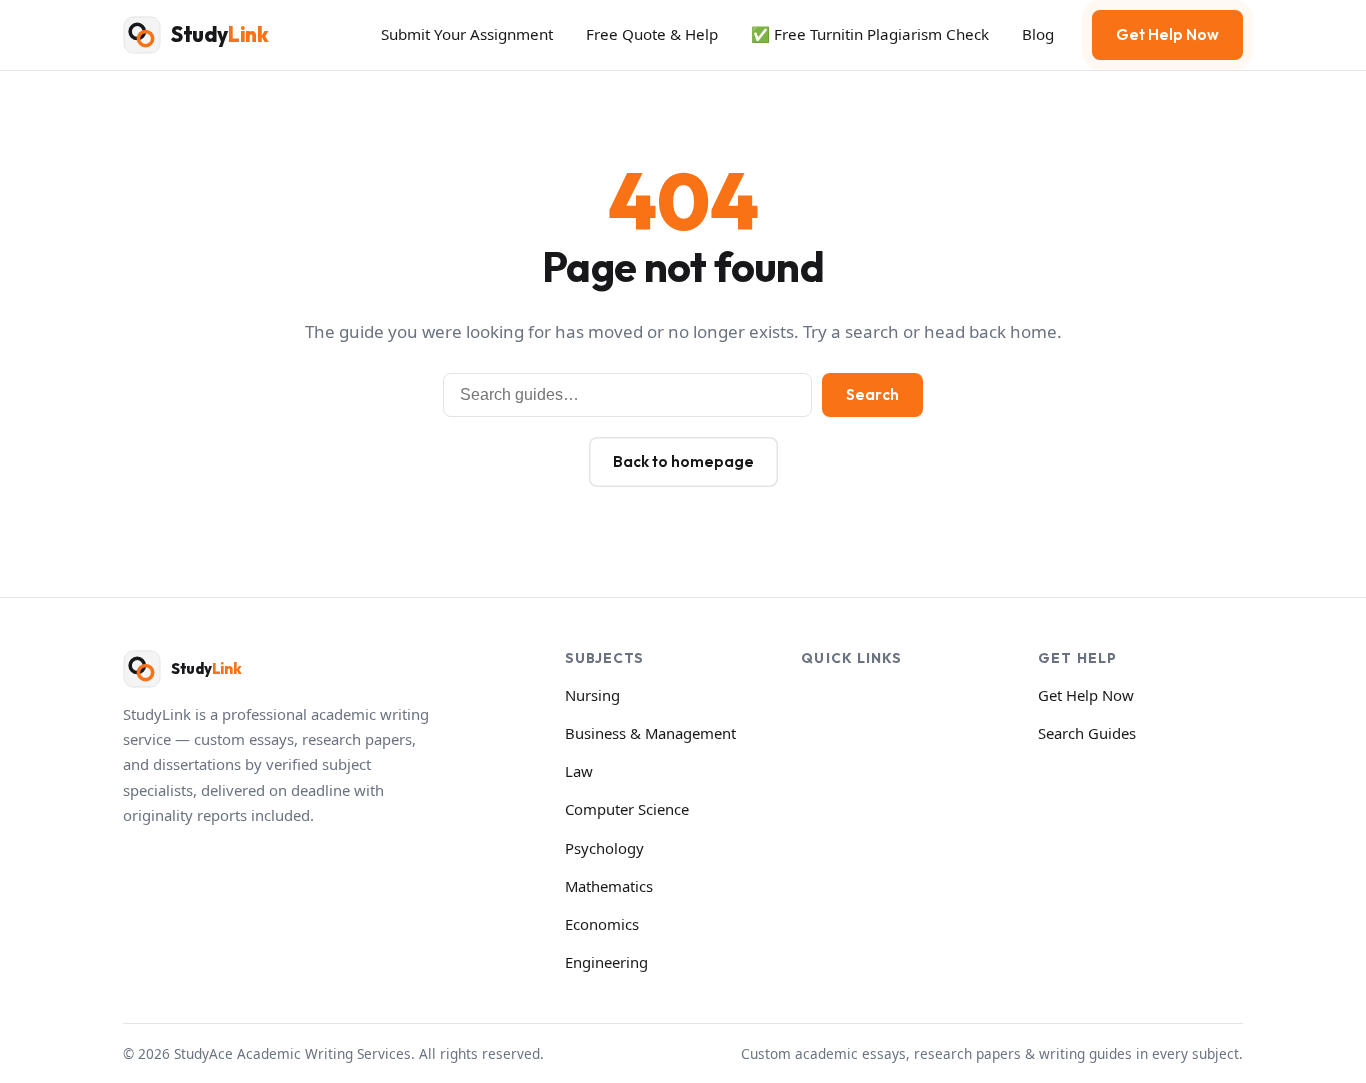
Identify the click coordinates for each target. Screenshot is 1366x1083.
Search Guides (1087, 733)
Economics (602, 924)
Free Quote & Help (652, 34)
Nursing (592, 695)
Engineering (606, 962)
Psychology (604, 848)
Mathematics (609, 886)
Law (579, 771)
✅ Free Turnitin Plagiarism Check (870, 34)
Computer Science (627, 809)
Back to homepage (683, 461)
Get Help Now (1167, 34)
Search (872, 394)
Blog (1038, 34)
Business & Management (650, 733)
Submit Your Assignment (467, 34)
